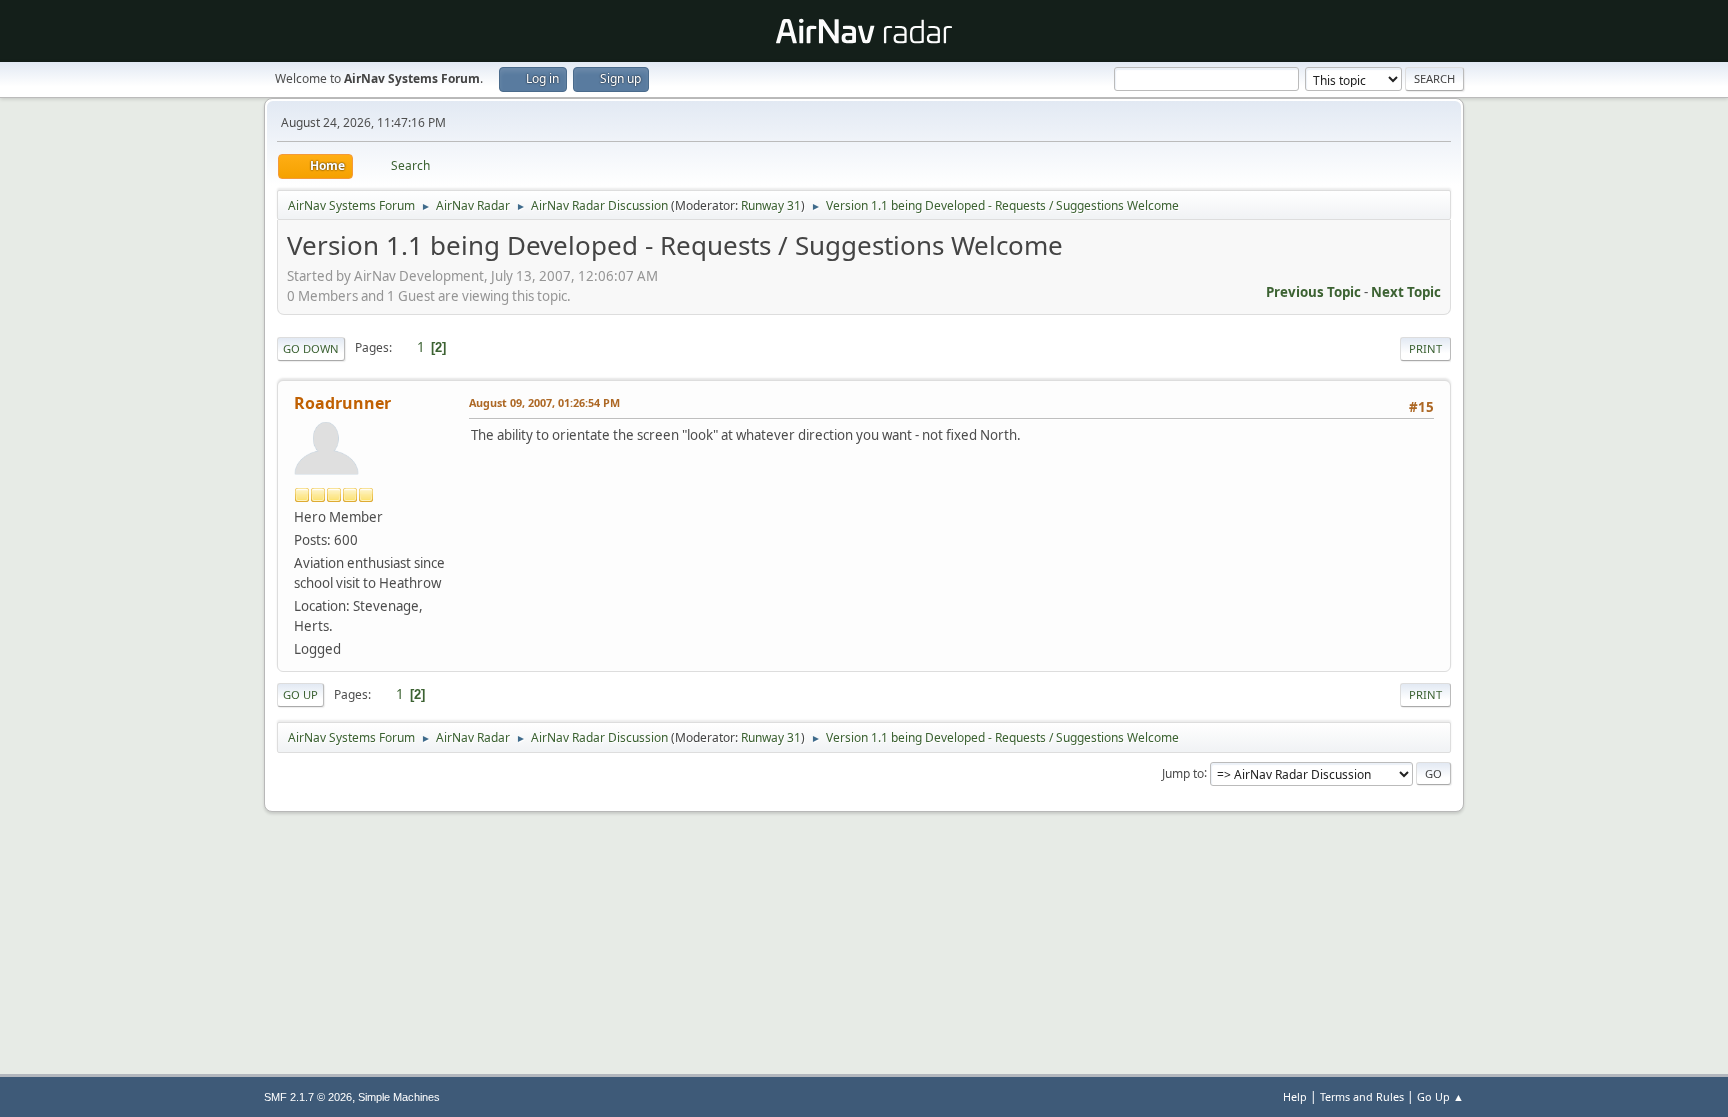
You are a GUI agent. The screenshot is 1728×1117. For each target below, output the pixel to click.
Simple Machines (399, 1097)
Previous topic (1313, 292)
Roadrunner (342, 403)
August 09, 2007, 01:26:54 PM (544, 402)
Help (1295, 1096)
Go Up (300, 694)
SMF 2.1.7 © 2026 (308, 1097)
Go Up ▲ (1440, 1096)
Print (1425, 348)
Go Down (311, 348)
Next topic (1406, 292)
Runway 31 (771, 205)
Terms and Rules (1362, 1096)
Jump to (1183, 772)
